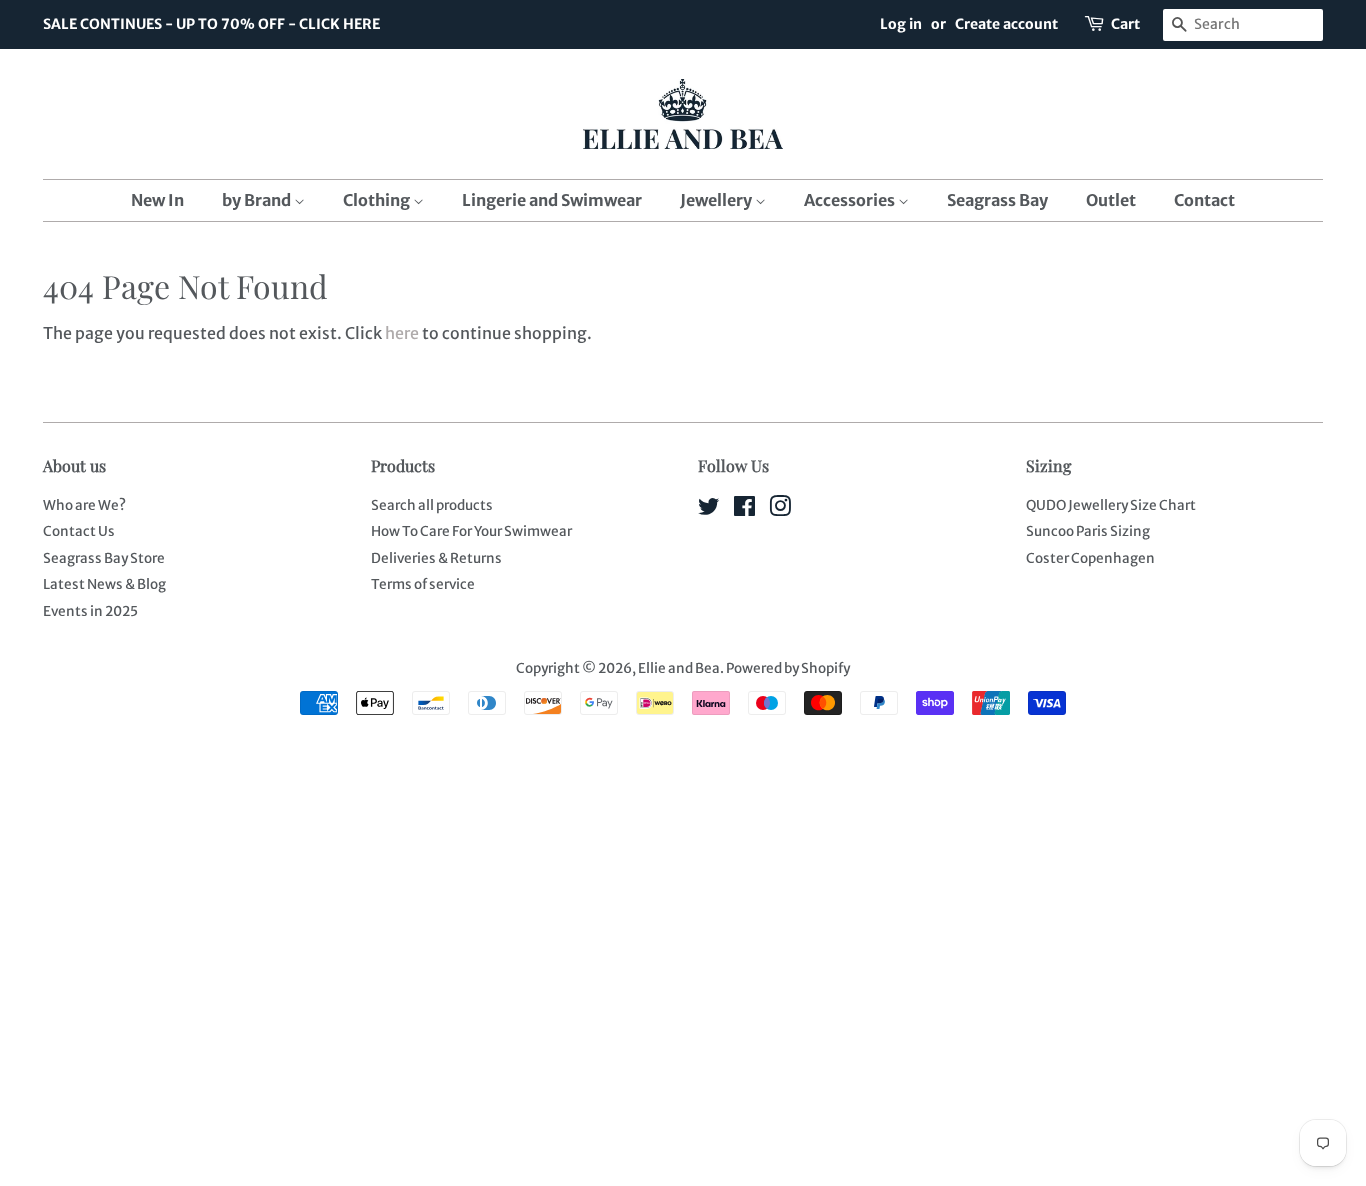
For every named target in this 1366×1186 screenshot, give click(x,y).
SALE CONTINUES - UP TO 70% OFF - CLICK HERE (211, 24)
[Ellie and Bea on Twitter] (709, 510)
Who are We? (84, 505)
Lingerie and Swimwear (552, 200)
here (402, 333)
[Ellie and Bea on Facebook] (744, 510)
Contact (1204, 200)
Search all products (432, 505)
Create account (1006, 24)
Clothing (378, 200)
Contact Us (79, 531)
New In (157, 200)
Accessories (851, 200)
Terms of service (423, 584)
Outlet (1111, 200)
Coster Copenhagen (1090, 558)
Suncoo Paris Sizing (1088, 531)
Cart (1125, 24)
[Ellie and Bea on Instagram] (780, 510)
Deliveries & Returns (436, 558)
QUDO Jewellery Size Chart (1111, 505)
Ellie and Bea (679, 668)
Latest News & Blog (104, 584)
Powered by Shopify (788, 668)
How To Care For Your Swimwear (471, 531)
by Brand (258, 200)
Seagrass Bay (997, 200)
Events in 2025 (90, 611)
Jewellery (717, 200)
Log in (901, 24)
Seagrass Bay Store (104, 558)
